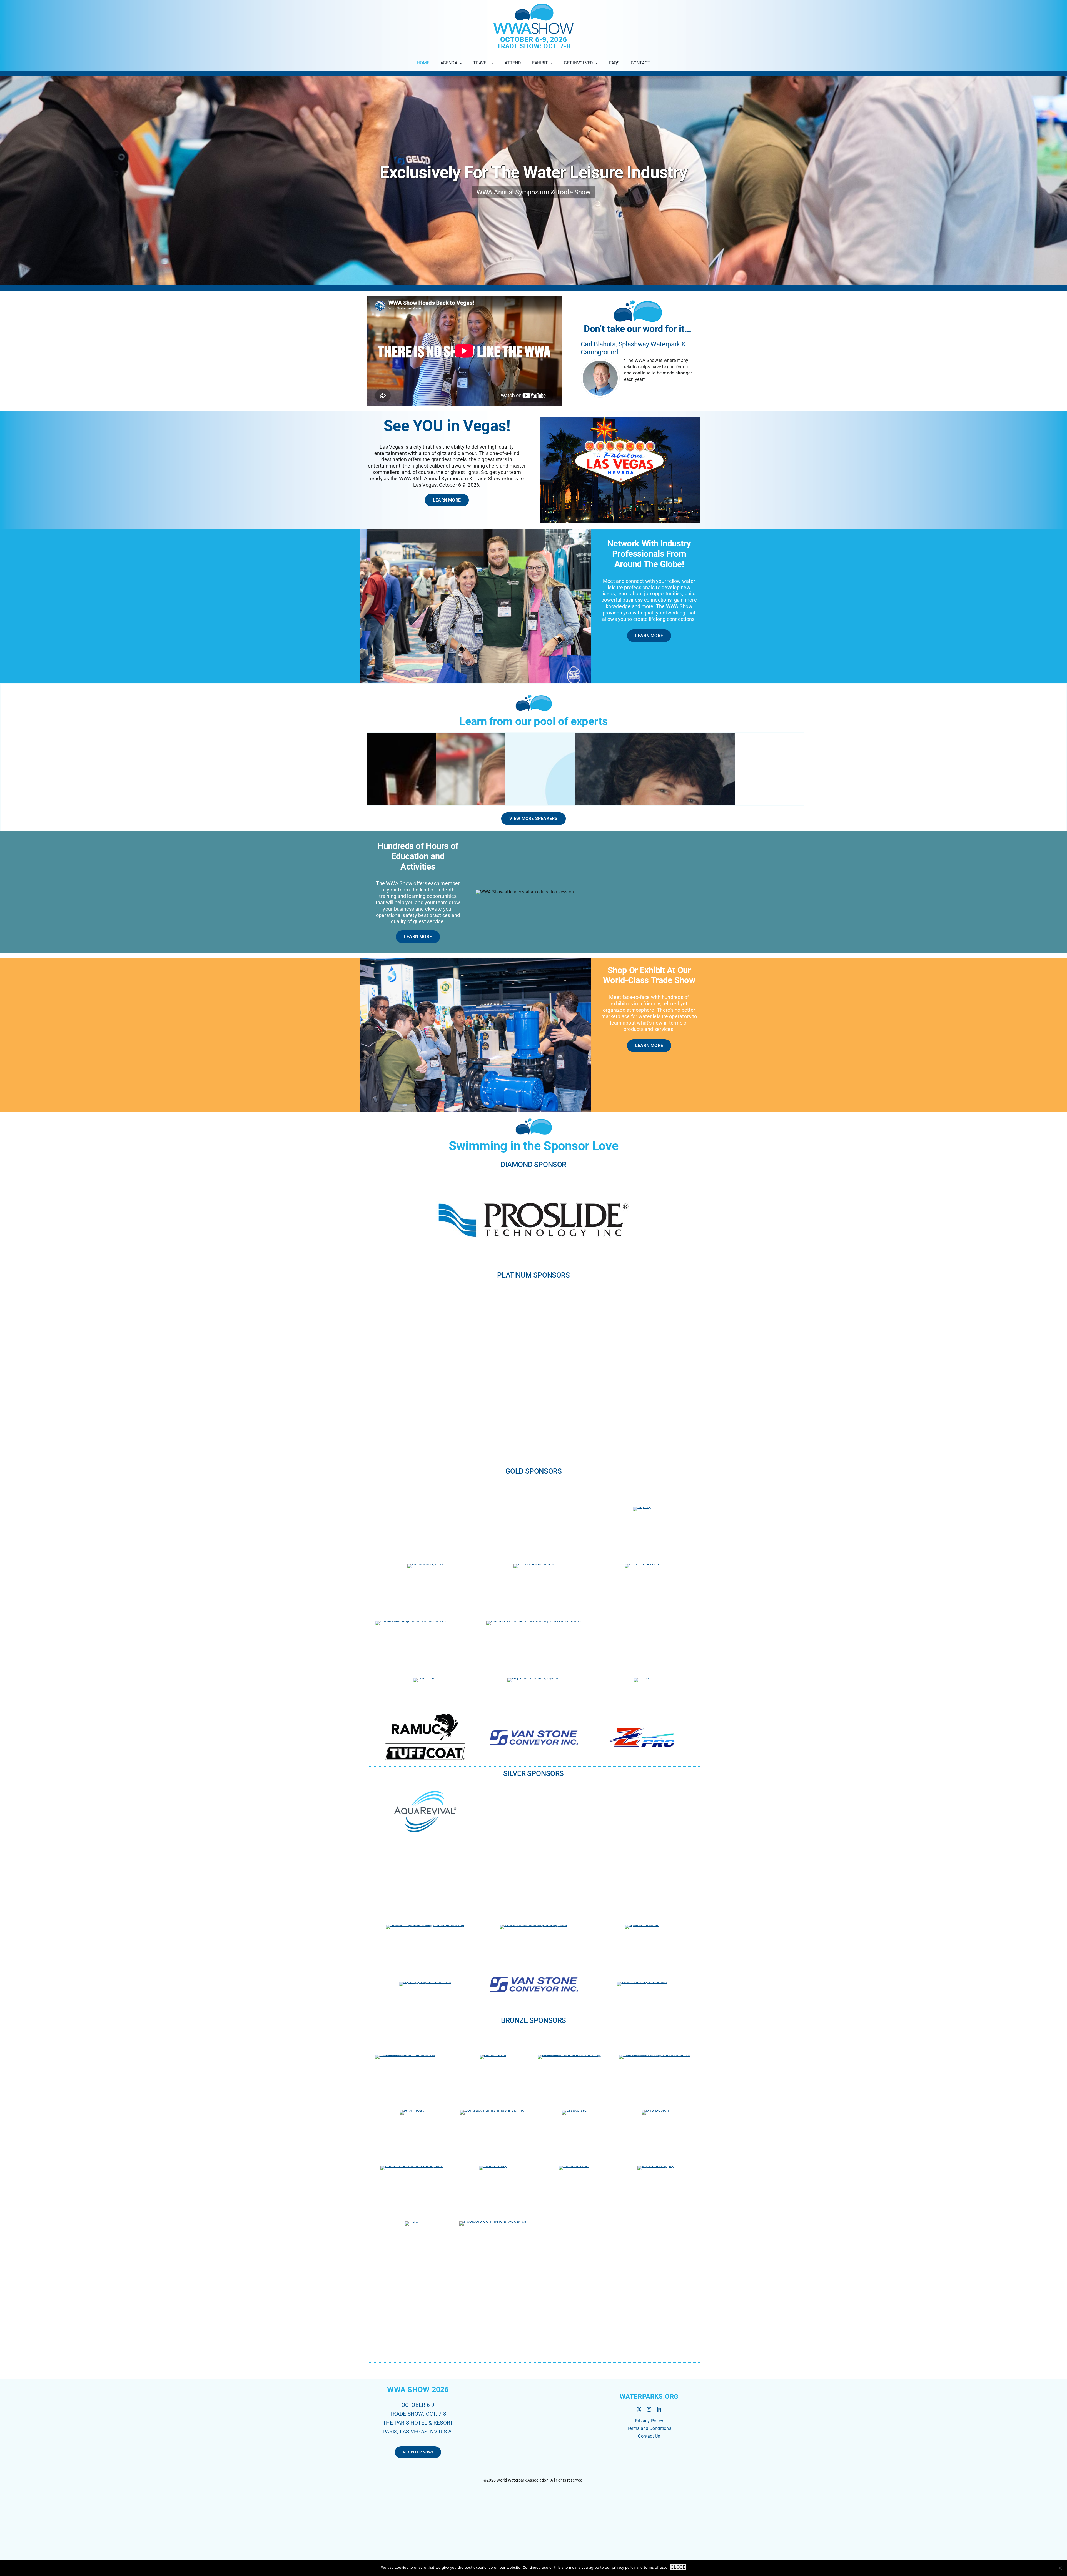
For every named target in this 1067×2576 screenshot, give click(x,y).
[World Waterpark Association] (649, 2479)
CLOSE (678, 2567)
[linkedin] (659, 2442)
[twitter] (639, 2442)
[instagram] (649, 2442)
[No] (1060, 2568)
